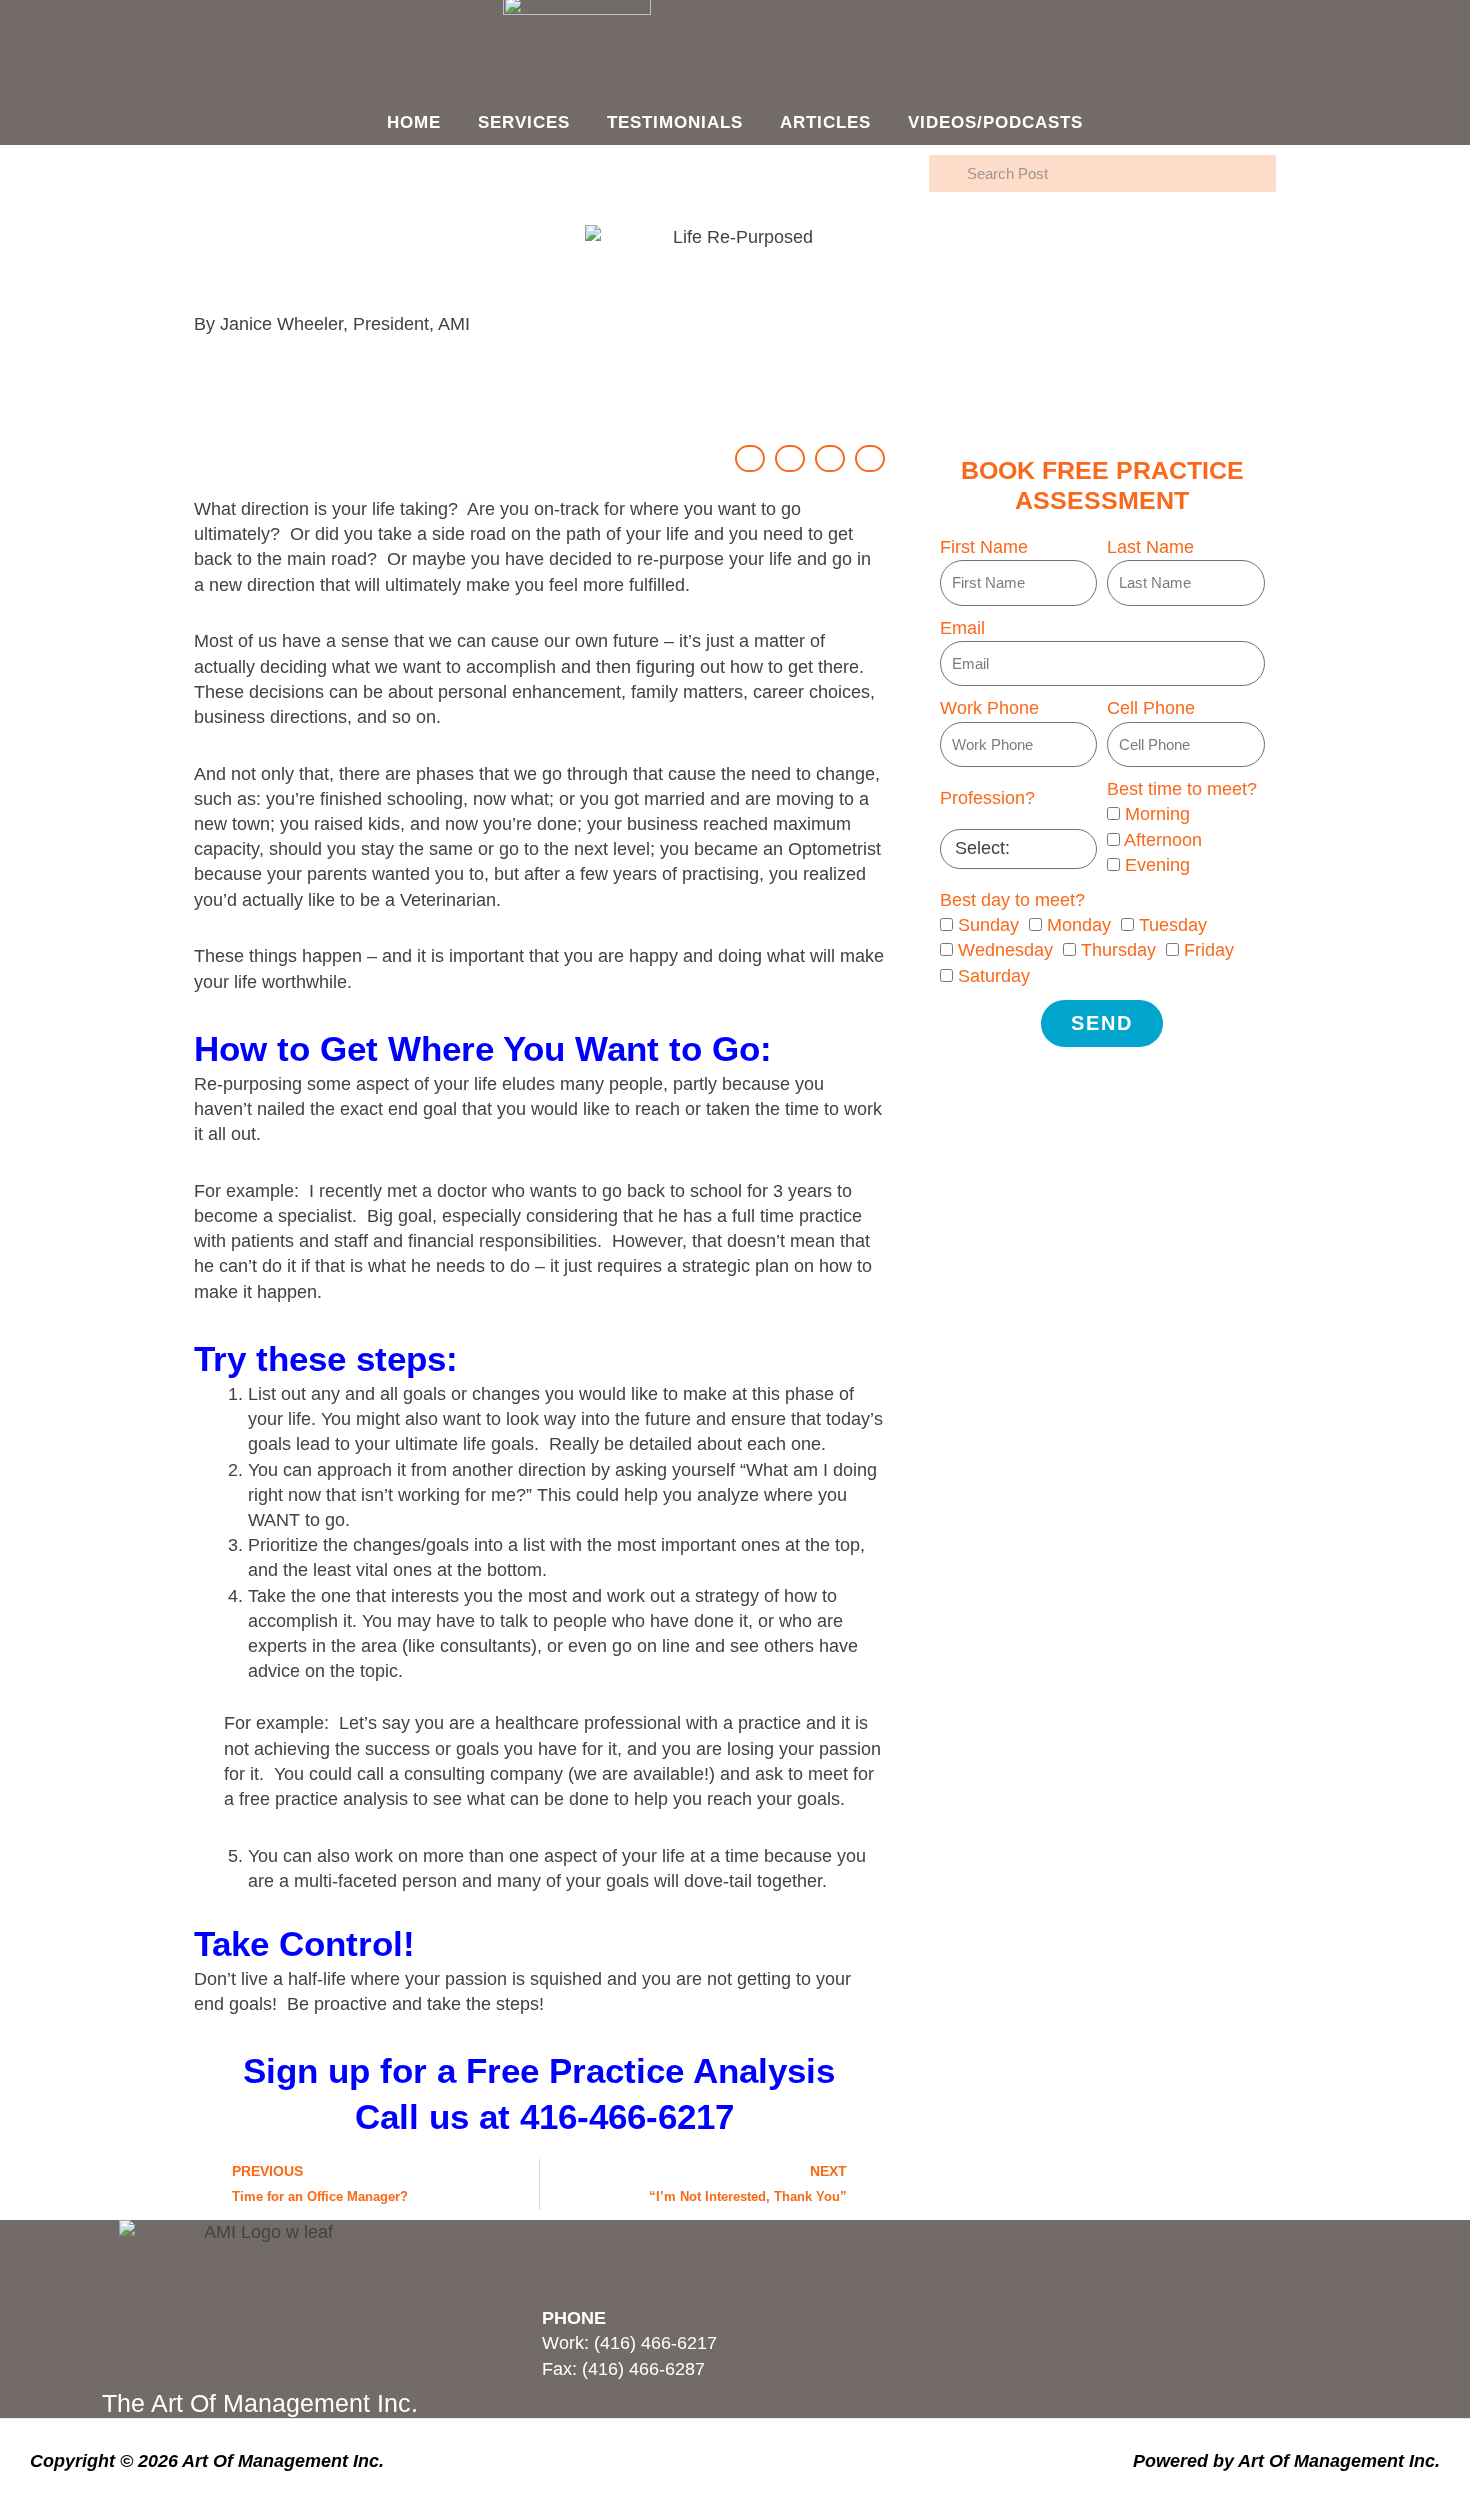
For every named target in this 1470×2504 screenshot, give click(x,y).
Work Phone (989, 708)
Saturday (994, 976)
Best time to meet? (1182, 789)
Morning (1157, 814)
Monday (1079, 925)
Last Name (1150, 547)
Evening (1157, 865)
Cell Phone (1151, 708)
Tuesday (1173, 925)
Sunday (988, 925)
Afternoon (1163, 840)
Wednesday (1005, 950)
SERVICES (524, 122)
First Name (984, 547)
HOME (414, 122)
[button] (750, 458)
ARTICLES (825, 122)
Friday (1209, 950)
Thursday (1118, 950)
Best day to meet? (1012, 900)
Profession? (987, 798)
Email (962, 628)
